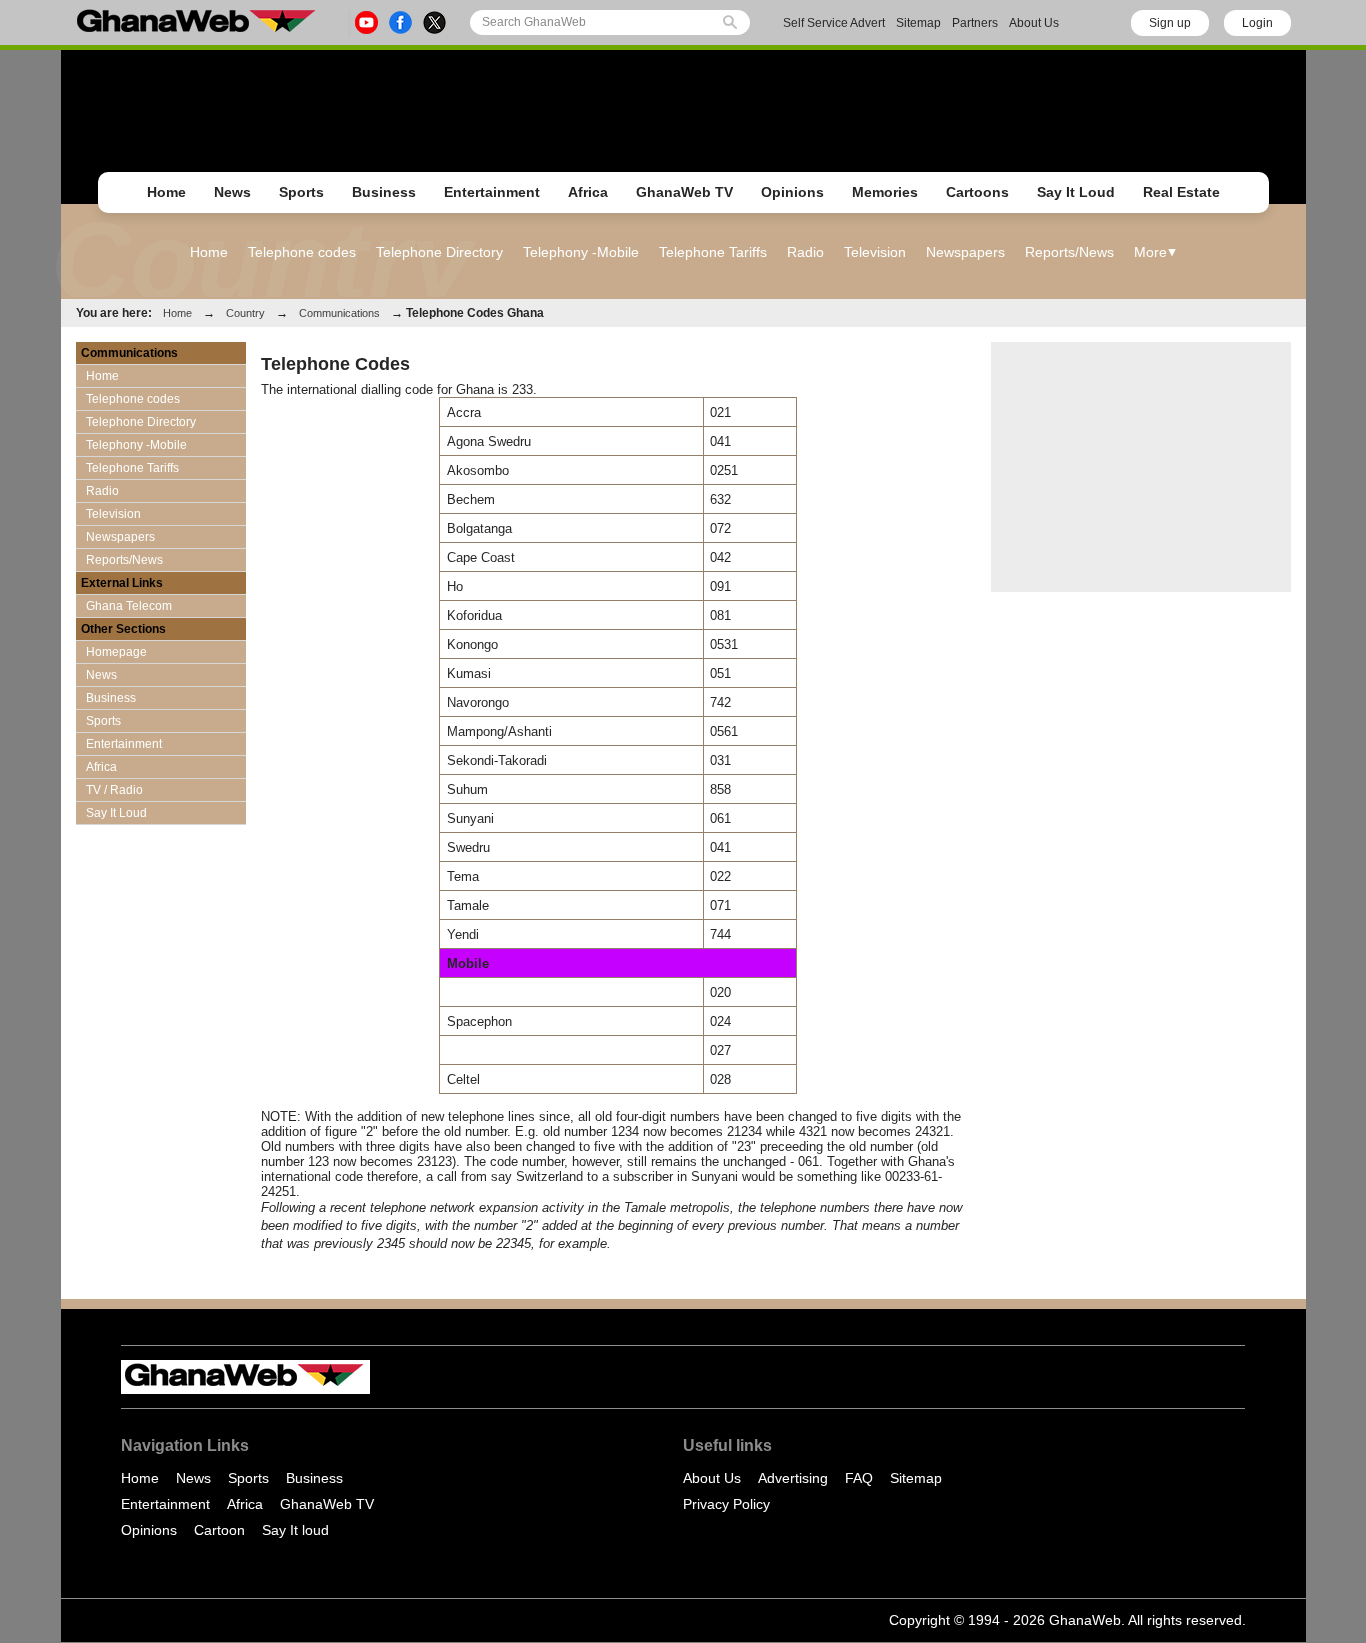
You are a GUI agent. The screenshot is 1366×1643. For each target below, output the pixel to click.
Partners (975, 23)
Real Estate (1181, 192)
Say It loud (295, 1530)
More (1150, 252)
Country (245, 313)
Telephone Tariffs (713, 252)
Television (875, 252)
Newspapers (965, 252)
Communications (339, 313)
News (232, 192)
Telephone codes (302, 252)
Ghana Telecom (129, 606)
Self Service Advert (834, 23)
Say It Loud (1076, 192)
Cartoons (977, 192)
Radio (805, 252)
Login (1257, 23)
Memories (885, 192)
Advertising (793, 1478)
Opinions (792, 192)
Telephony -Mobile (581, 252)
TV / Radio (114, 790)
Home (166, 192)
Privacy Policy (726, 1504)
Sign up (1170, 23)
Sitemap (918, 23)
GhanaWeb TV (684, 192)
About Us (1034, 23)
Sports (301, 192)
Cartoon (219, 1530)
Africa (588, 192)
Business (384, 192)
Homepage (116, 652)
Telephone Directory (439, 252)
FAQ (859, 1478)
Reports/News (1069, 252)
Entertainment (492, 192)
